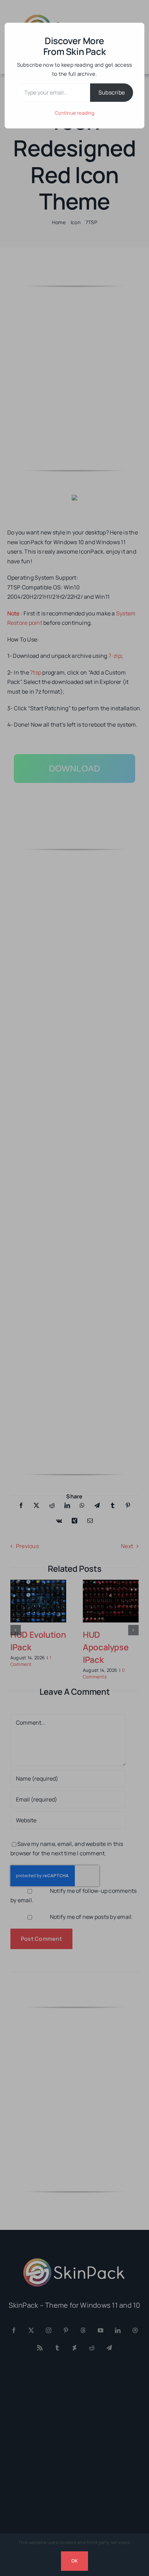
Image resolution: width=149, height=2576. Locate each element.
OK (74, 2561)
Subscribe (112, 92)
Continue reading (74, 113)
